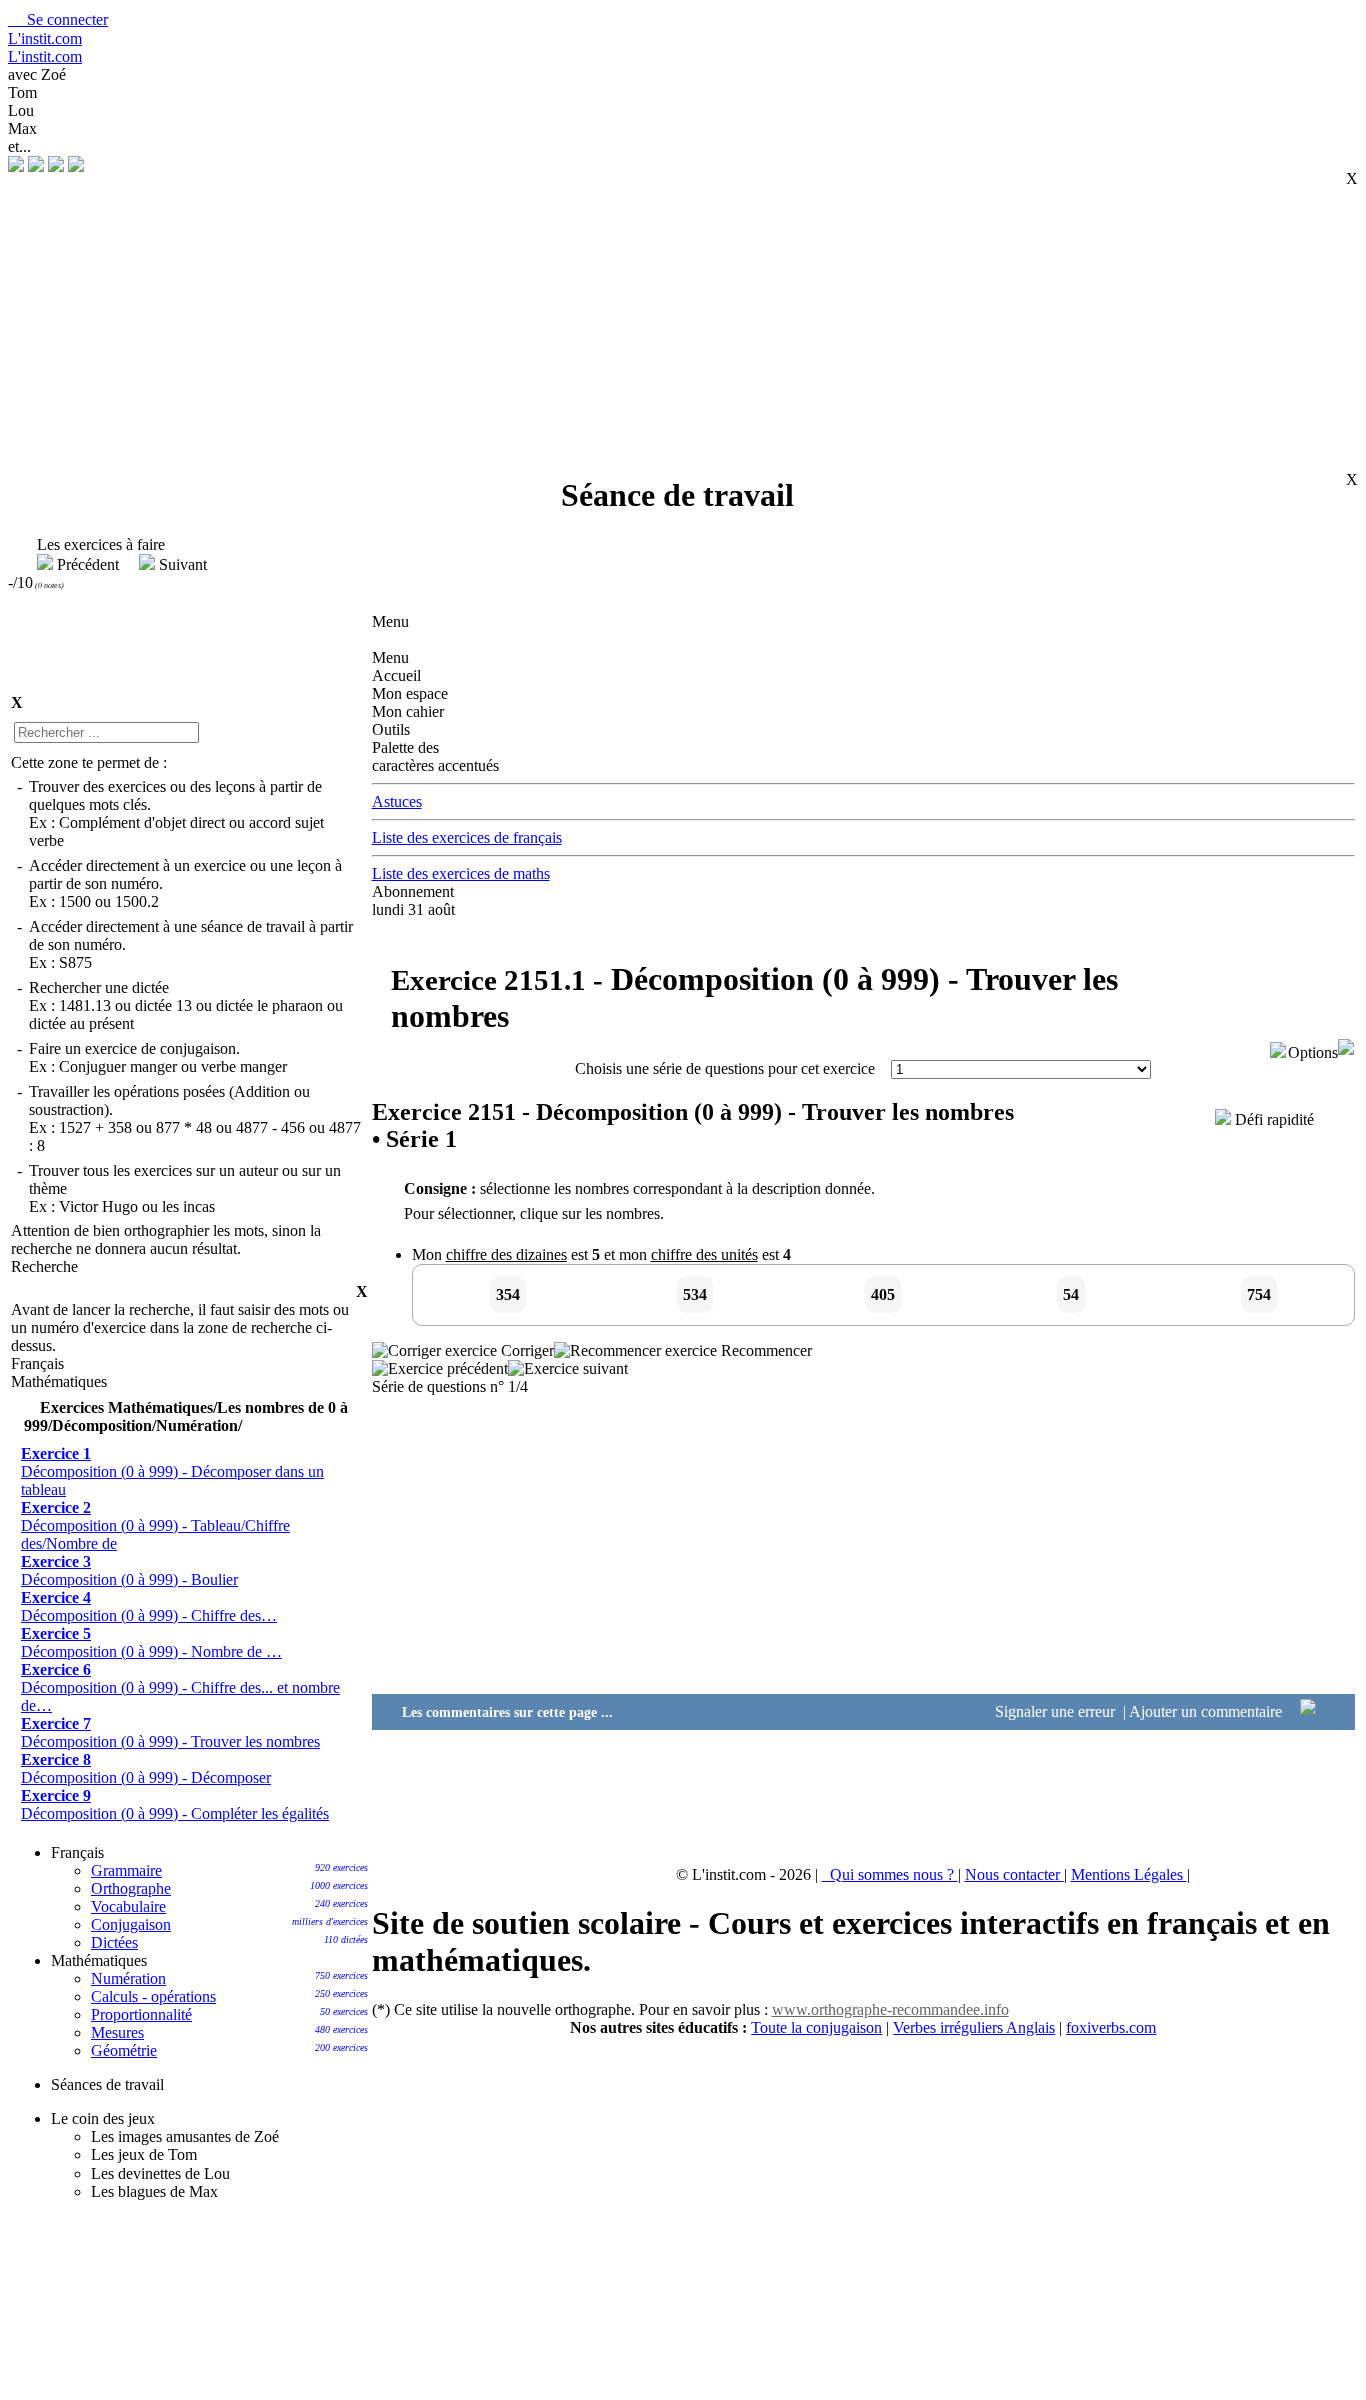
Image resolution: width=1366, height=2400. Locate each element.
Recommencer (764, 1350)
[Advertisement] (671, 316)
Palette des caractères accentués (435, 756)
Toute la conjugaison (816, 2027)
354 (508, 1294)
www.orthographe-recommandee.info (890, 2009)
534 (695, 1294)
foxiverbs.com (1111, 2027)
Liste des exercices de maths (461, 873)
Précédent (88, 564)
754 (1259, 1294)
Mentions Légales (1129, 1874)
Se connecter (58, 19)
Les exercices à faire (91, 545)
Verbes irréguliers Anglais (974, 2027)
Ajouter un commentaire (1207, 1711)
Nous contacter (1014, 1874)
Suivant (181, 564)
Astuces (397, 801)
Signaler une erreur (1057, 1711)
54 (1071, 1294)
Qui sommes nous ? (894, 1874)
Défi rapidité (1272, 1119)
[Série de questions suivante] (568, 1368)
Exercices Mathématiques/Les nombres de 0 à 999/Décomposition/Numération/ (186, 1416)
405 (883, 1294)
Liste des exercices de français (467, 837)
